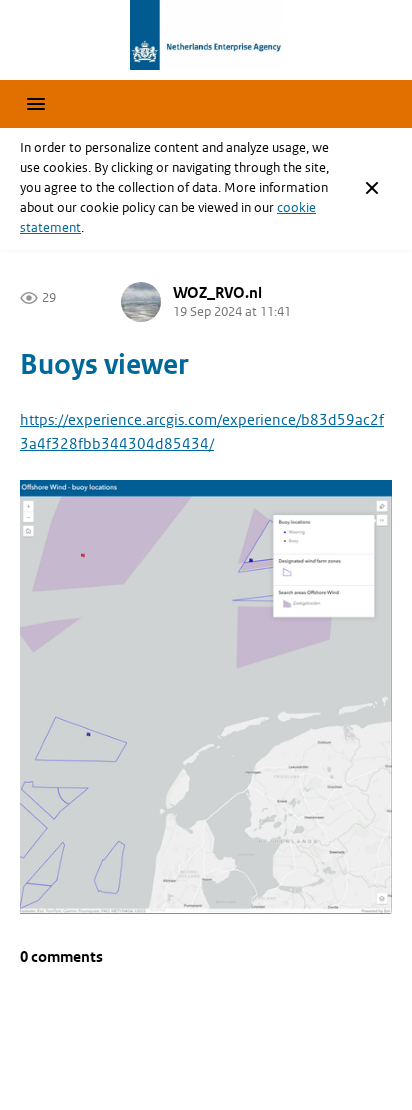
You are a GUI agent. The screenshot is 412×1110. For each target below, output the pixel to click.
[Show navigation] (36, 104)
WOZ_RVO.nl (217, 293)
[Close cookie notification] (372, 188)
